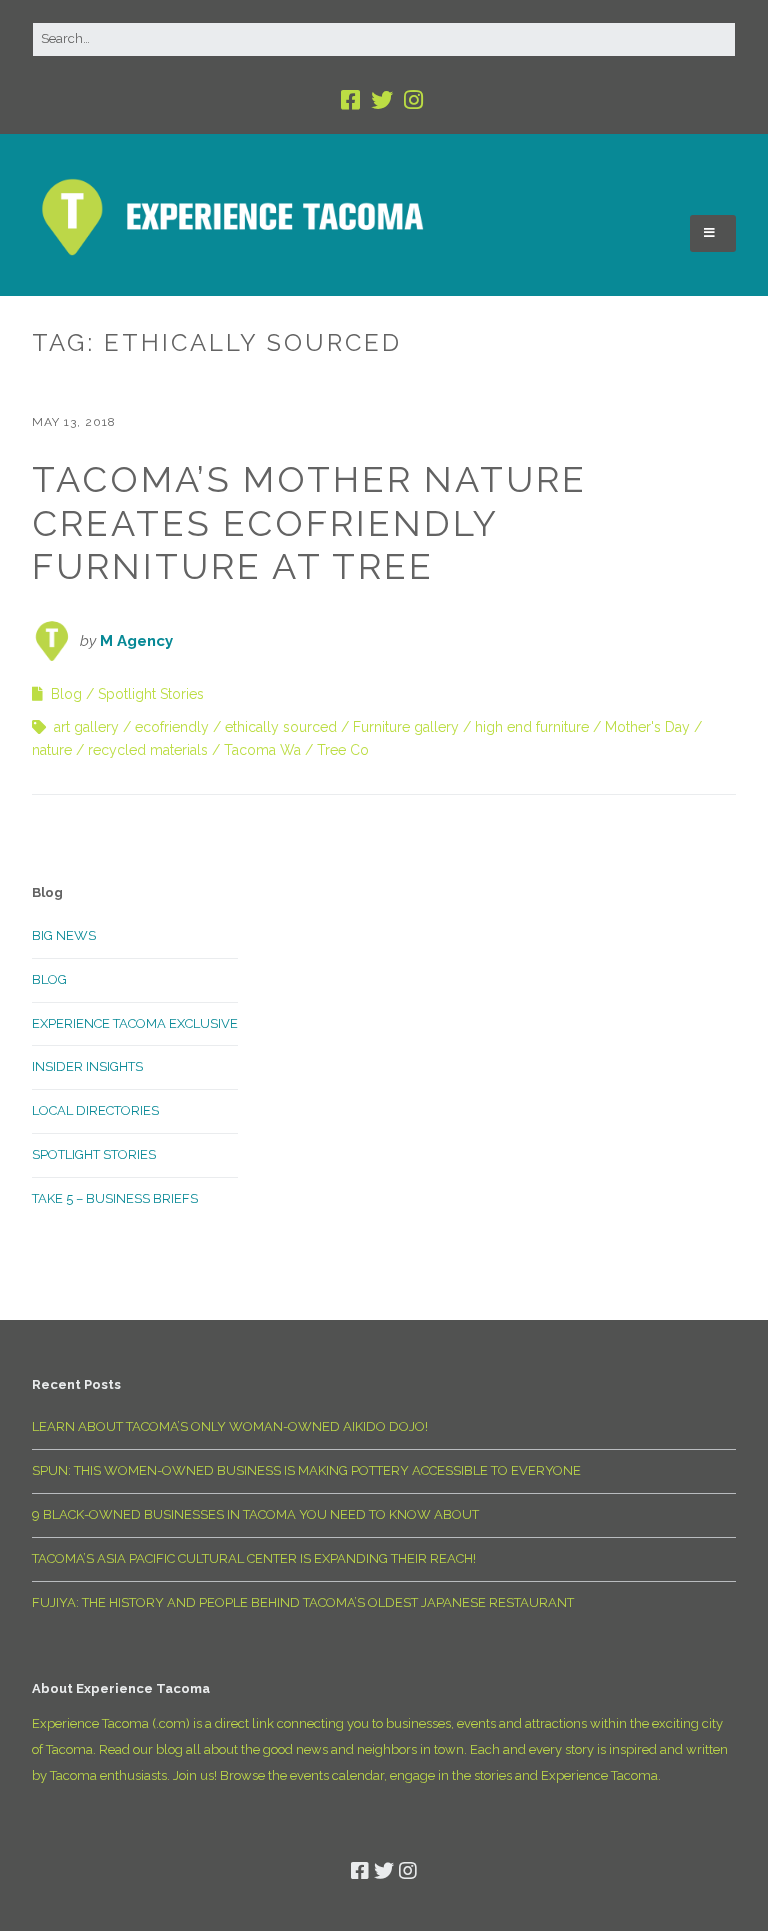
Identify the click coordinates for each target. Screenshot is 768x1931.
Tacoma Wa (262, 750)
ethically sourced (281, 727)
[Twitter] (382, 100)
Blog (66, 694)
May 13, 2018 (74, 422)
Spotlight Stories (151, 694)
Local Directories (95, 1110)
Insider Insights (87, 1066)
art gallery (86, 727)
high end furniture (532, 727)
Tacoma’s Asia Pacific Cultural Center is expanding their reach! (254, 1558)
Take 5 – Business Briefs (115, 1198)
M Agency (136, 641)
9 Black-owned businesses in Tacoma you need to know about (255, 1514)
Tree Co (343, 750)
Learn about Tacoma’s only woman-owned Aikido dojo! (230, 1426)
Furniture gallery (406, 727)
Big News (64, 935)
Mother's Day (647, 727)
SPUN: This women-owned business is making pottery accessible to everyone (306, 1470)
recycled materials (148, 750)
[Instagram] (413, 100)
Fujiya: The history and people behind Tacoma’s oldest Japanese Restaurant (303, 1602)
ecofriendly (172, 727)
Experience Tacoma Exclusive (135, 1023)
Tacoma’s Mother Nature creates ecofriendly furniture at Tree (309, 522)
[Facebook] (352, 100)
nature (52, 750)
